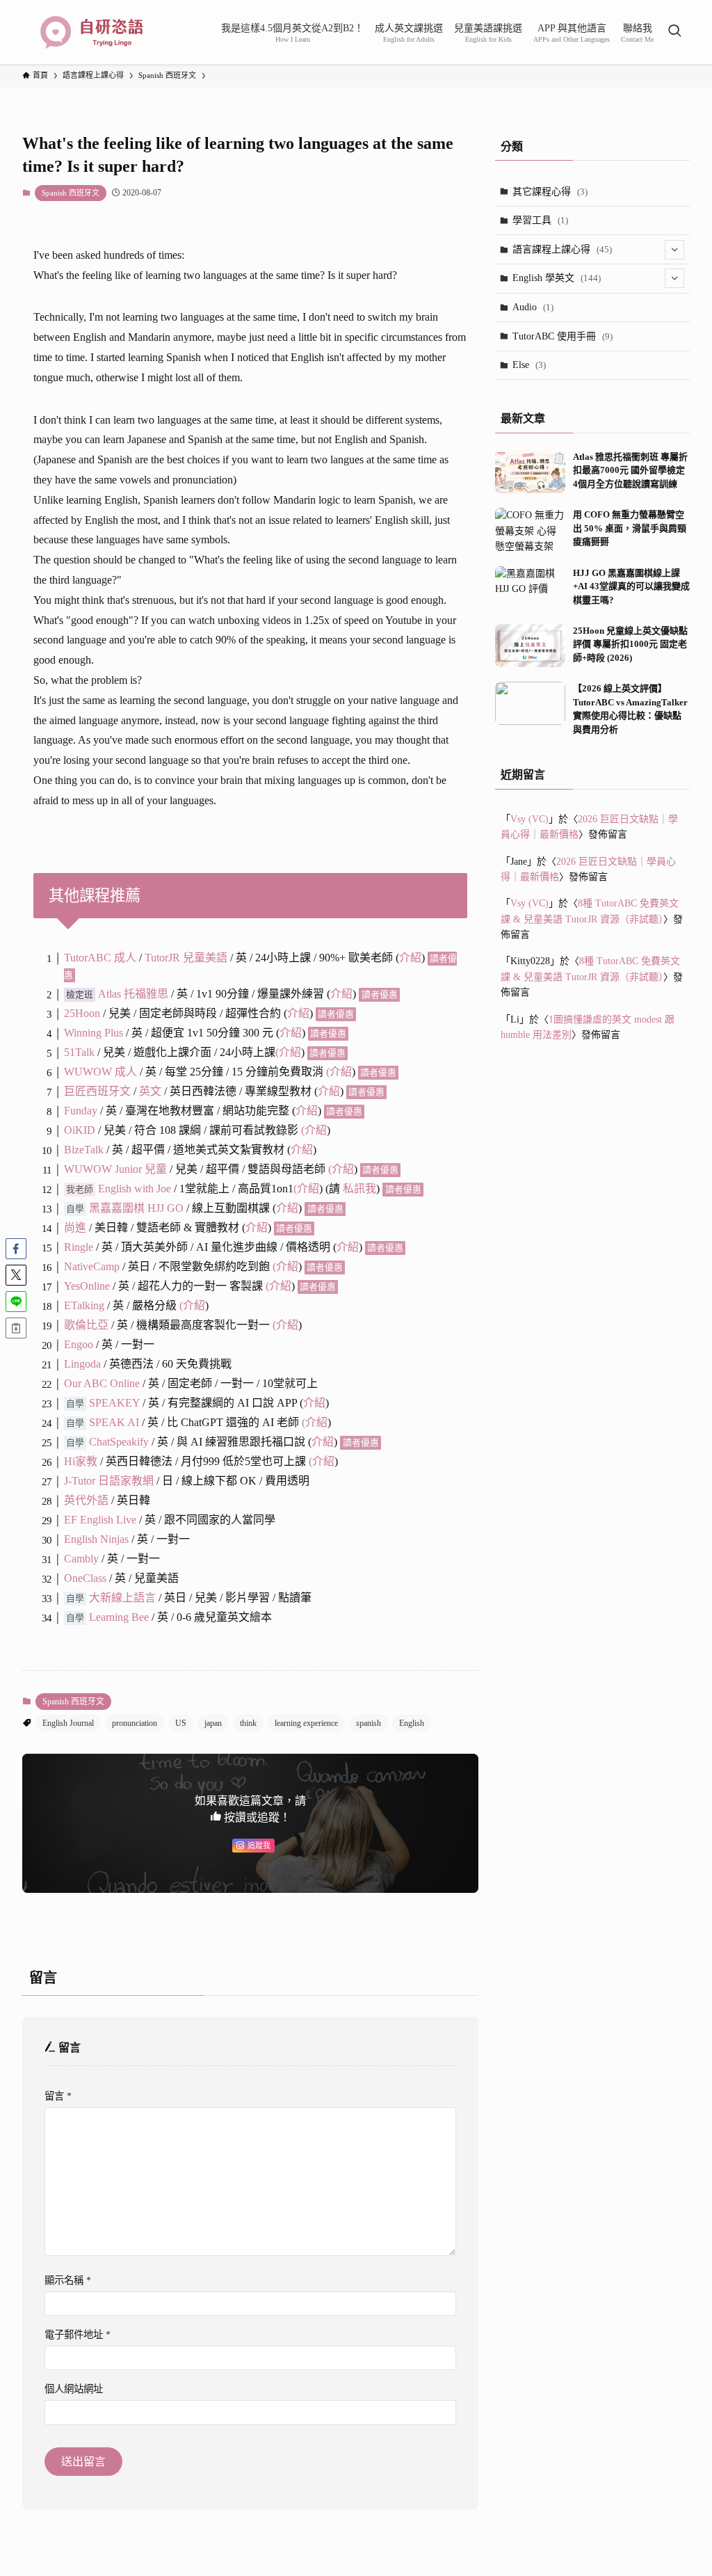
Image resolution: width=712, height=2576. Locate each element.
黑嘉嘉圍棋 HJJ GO (136, 1208)
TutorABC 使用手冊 (563, 336)
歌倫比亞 (86, 1325)
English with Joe (135, 1189)
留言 (58, 2096)
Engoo (79, 1344)
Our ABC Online (102, 1383)
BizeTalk (84, 1150)
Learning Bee (119, 1617)
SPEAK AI (114, 1422)
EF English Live (100, 1520)
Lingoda (82, 1364)
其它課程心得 (550, 192)
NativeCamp (92, 1266)
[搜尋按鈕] (674, 32)
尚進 (75, 1227)
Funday (81, 1111)
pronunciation (135, 1723)
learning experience (306, 1723)
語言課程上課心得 (562, 249)
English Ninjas (96, 1539)
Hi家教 (81, 1461)
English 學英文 (557, 278)
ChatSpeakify (119, 1442)
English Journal (68, 1723)
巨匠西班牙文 (97, 1091)
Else (529, 365)
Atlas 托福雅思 (133, 994)
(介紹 (306, 1189)
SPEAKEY (114, 1403)
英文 (150, 1091)
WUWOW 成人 (100, 1072)
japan (213, 1723)
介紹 (410, 958)
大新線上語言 (122, 1598)
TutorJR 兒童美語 (186, 958)
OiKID (81, 1130)
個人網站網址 (74, 2389)
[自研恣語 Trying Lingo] (92, 32)
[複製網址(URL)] (16, 1328)
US (181, 1723)
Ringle (79, 1247)
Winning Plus (94, 1033)
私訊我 (359, 1189)
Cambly (81, 1559)
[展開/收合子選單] (674, 250)
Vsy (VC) (529, 819)
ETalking (84, 1305)
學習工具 (540, 220)
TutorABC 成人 (100, 958)
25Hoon (82, 1013)
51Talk (79, 1052)
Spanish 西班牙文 (71, 193)
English (412, 1723)
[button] (16, 1249)
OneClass (85, 1578)
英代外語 (86, 1500)
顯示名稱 (68, 2280)
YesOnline (87, 1286)
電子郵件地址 (78, 2335)
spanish (369, 1723)
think (248, 1723)
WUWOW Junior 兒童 (115, 1169)
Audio (533, 307)
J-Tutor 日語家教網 (109, 1481)
